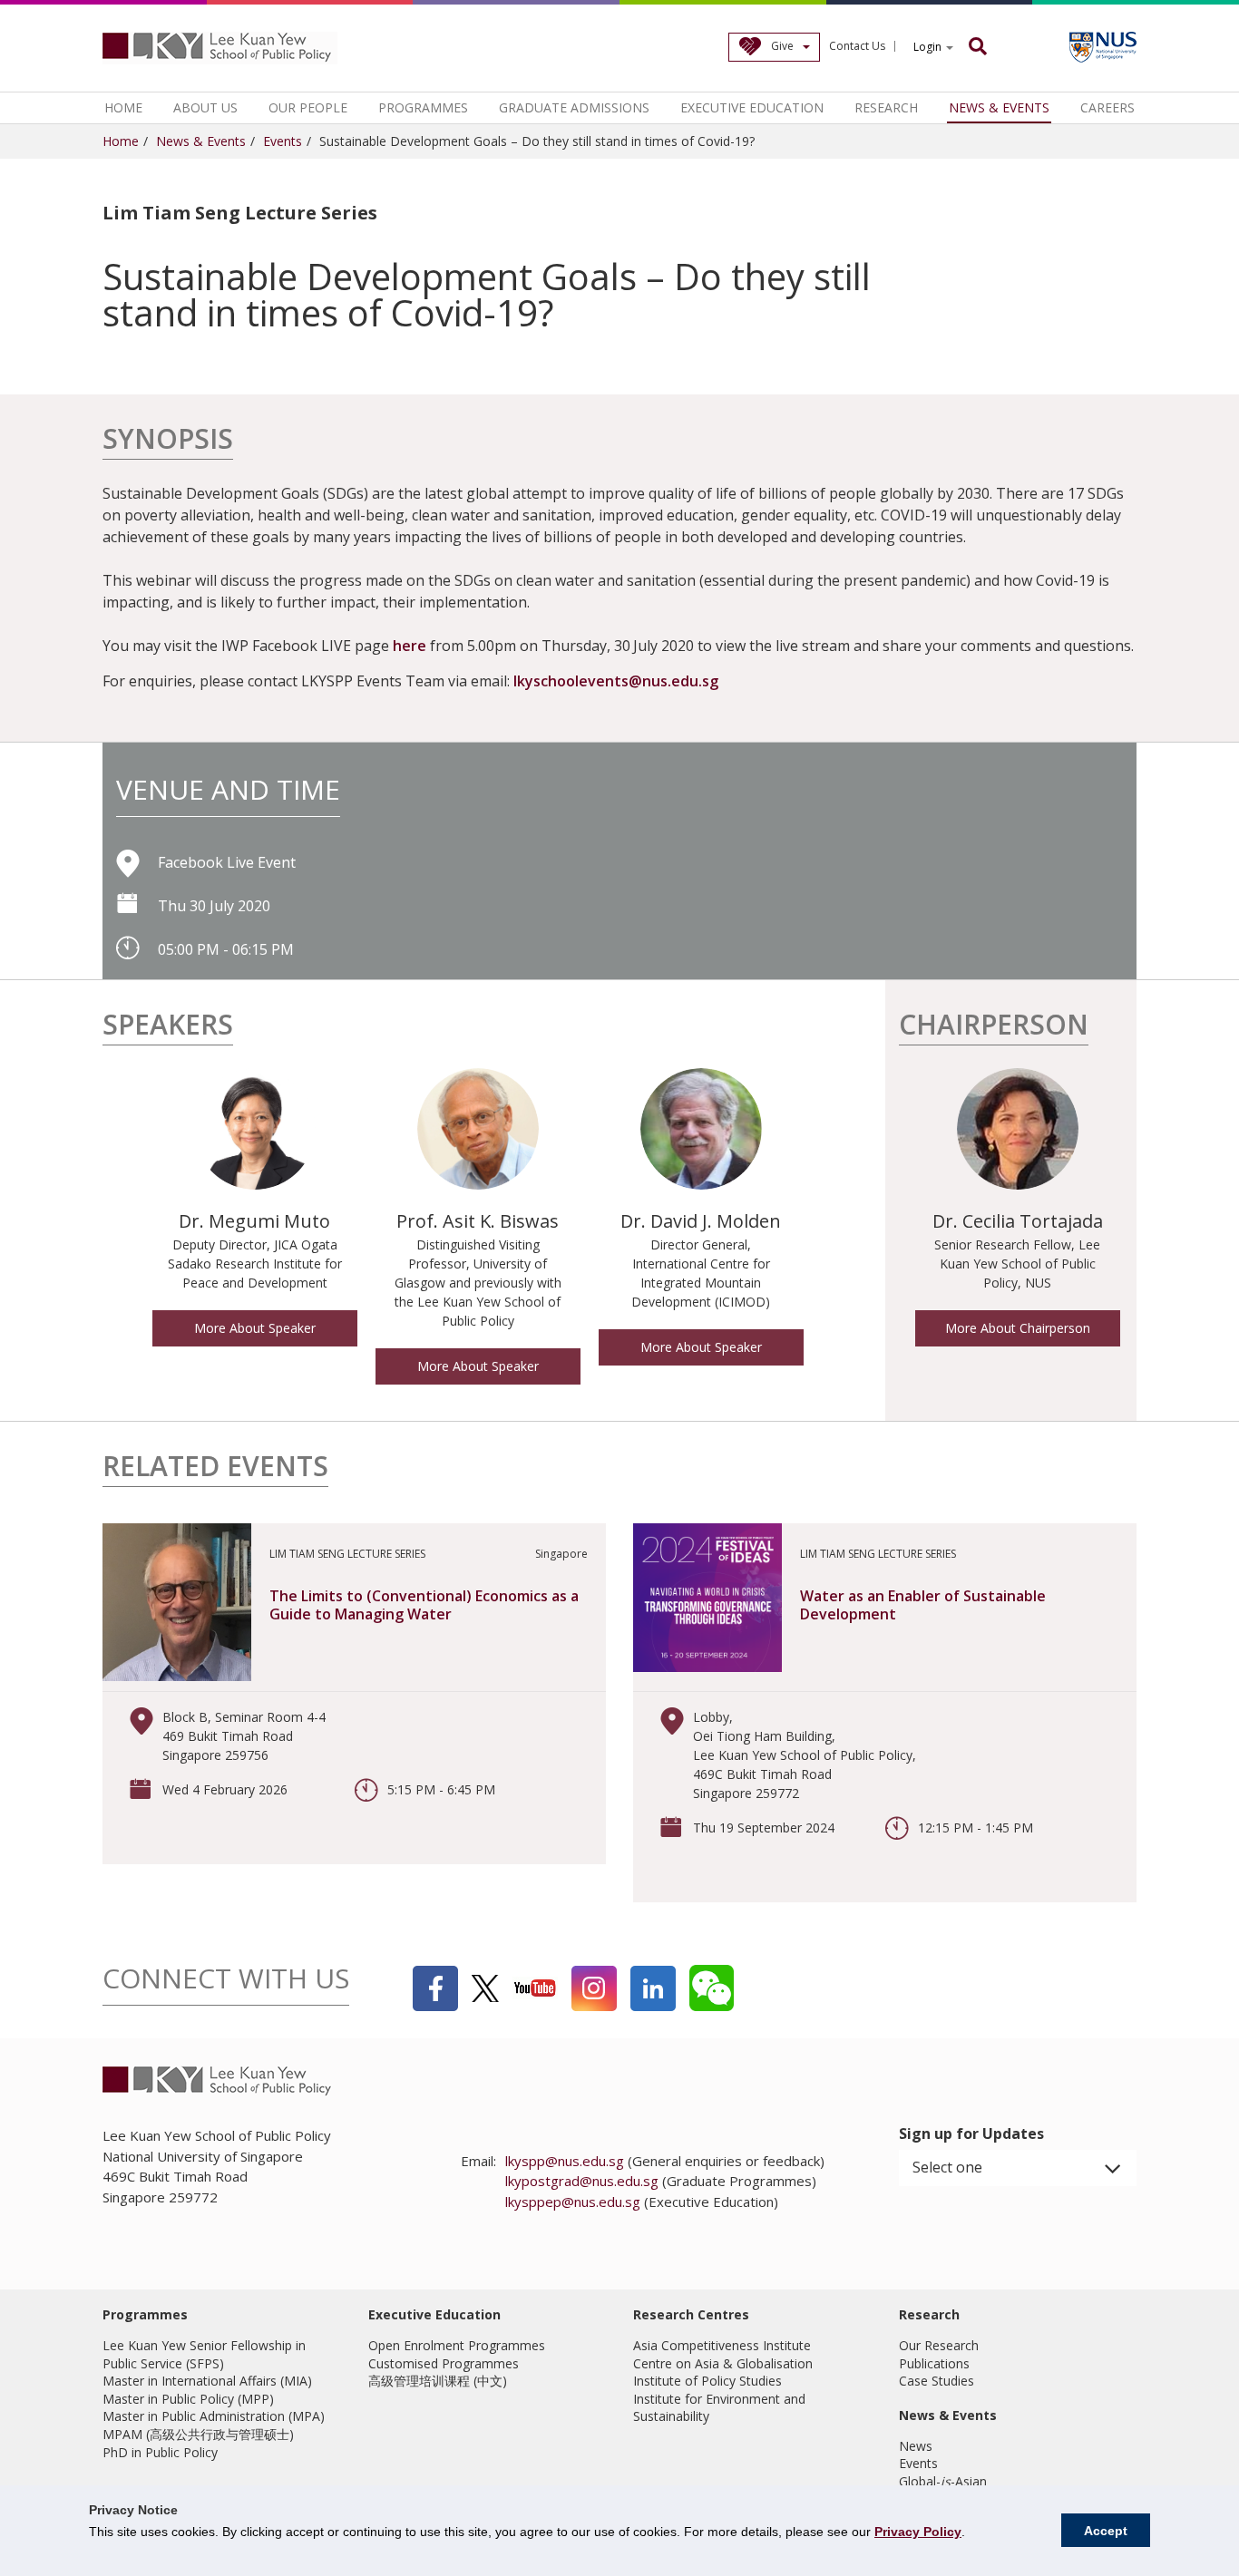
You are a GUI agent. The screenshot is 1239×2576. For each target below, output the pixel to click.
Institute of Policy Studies (707, 2381)
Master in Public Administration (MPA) (214, 2416)
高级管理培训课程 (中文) (438, 2381)
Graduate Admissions (574, 107)
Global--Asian (943, 2481)
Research (886, 107)
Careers (1107, 107)
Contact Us (857, 46)
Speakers (168, 1027)
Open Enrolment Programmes (457, 2345)
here (411, 646)
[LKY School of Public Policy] (220, 48)
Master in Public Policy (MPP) (188, 2399)
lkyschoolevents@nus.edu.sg (616, 681)
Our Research (939, 2345)
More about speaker (255, 1328)
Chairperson (994, 1027)
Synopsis (168, 441)
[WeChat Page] (712, 1988)
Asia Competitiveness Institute (722, 2345)
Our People (308, 107)
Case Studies (937, 2381)
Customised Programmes (444, 2363)
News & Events (999, 107)
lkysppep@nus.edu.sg (573, 2202)
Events (283, 141)
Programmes (423, 107)
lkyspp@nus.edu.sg (565, 2161)
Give (782, 46)
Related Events (215, 1468)
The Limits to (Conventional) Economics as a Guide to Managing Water (424, 1605)
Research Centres (691, 2314)
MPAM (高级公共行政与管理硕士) (198, 2434)
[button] (1018, 2168)
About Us (205, 107)
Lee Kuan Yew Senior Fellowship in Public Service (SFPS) (204, 2354)
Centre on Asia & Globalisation (723, 2363)
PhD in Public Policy (160, 2452)
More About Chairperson (1018, 1328)
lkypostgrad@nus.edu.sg (582, 2181)
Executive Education (752, 107)
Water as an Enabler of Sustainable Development (923, 1605)
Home (123, 107)
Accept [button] (1106, 2531)
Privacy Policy (918, 2532)
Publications (934, 2363)
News (916, 2446)
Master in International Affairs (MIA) (207, 2381)
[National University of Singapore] (1103, 47)
